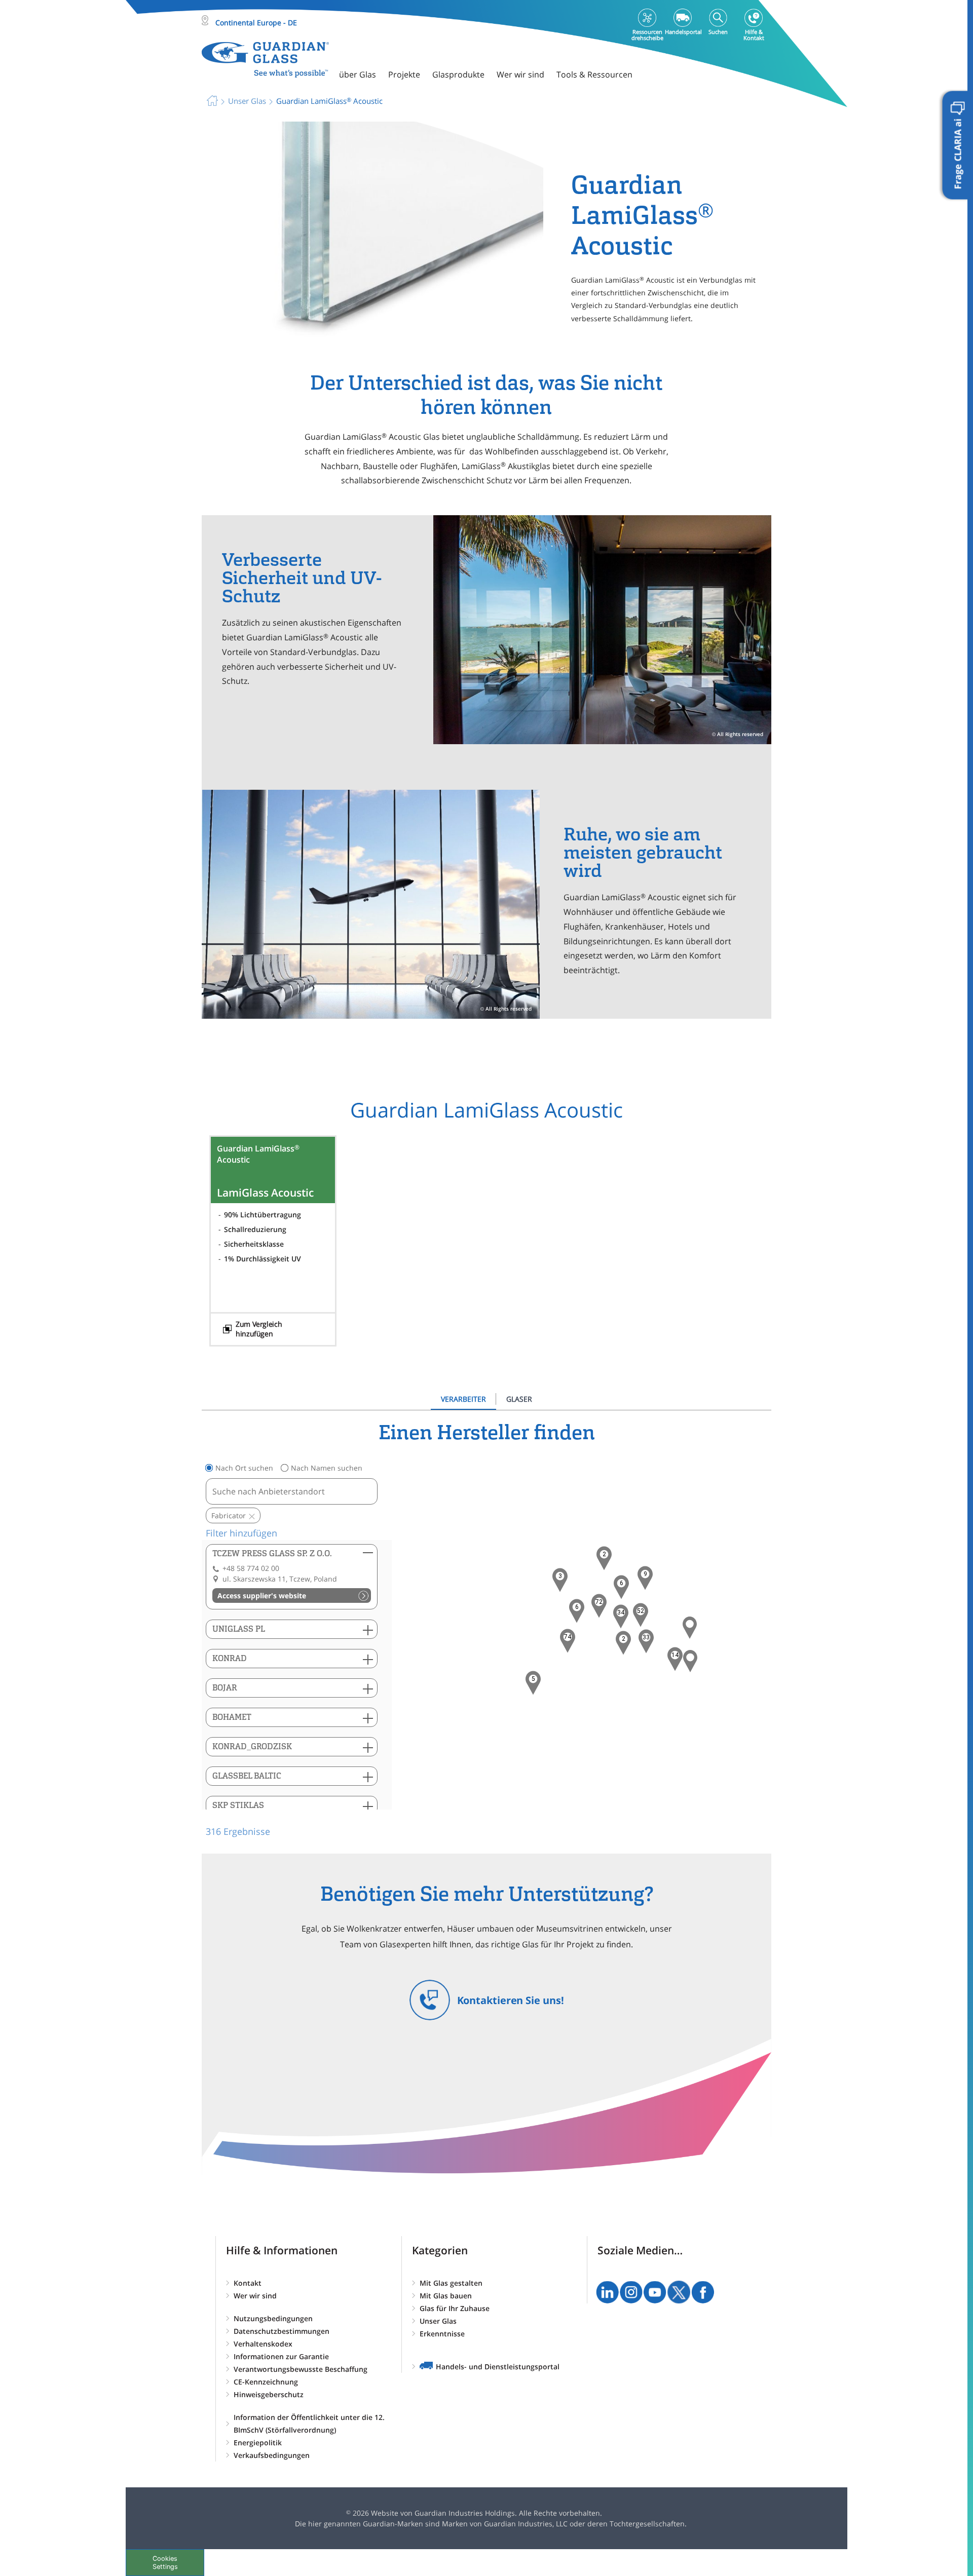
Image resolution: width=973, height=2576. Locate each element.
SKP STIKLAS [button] (238, 1805)
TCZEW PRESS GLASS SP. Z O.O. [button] (272, 1553)
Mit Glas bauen (446, 2296)
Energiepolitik (258, 2443)
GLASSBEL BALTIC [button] (247, 1776)
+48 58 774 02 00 (251, 1568)
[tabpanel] (486, 1629)
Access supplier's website (262, 1595)
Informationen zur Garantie (281, 2356)
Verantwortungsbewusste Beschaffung (301, 2369)
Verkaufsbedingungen (272, 2455)
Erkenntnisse (442, 2334)
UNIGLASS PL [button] (239, 1629)
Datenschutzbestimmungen (282, 2331)
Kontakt (248, 2283)
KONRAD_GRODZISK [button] (252, 1746)
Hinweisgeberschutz (269, 2394)
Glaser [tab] (519, 1399)
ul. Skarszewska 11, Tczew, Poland (280, 1579)
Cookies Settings (165, 2562)
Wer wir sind (255, 2296)
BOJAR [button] (225, 1688)
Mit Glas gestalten (451, 2283)
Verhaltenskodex (263, 2344)
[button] (568, 1641)
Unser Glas (438, 2321)
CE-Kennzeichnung (266, 2382)
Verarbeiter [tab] (463, 1399)
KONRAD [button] (230, 1658)
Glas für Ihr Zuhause (455, 2308)
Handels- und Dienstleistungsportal (498, 2367)
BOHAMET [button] (232, 1717)
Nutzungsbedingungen (273, 2318)
